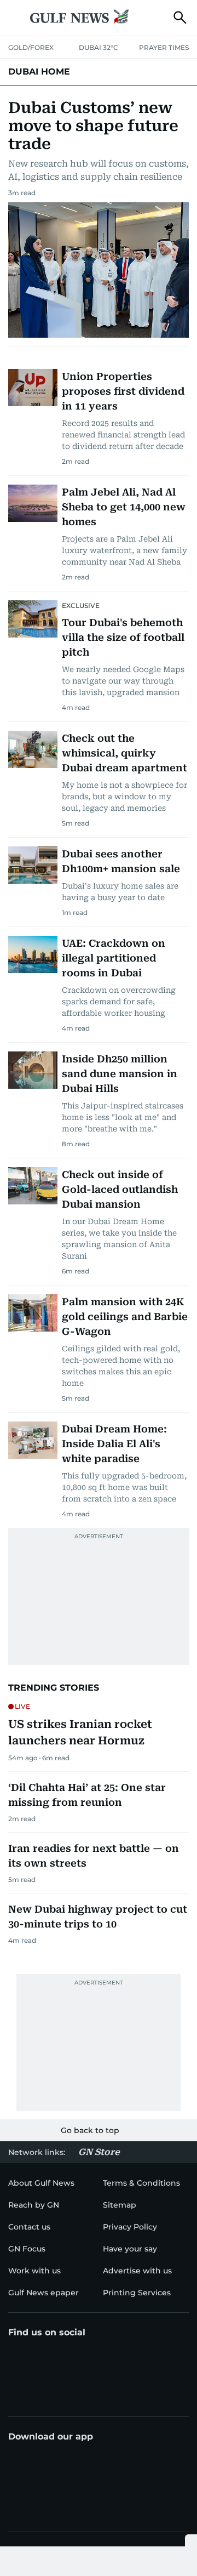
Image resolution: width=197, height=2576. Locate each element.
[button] (17, 18)
